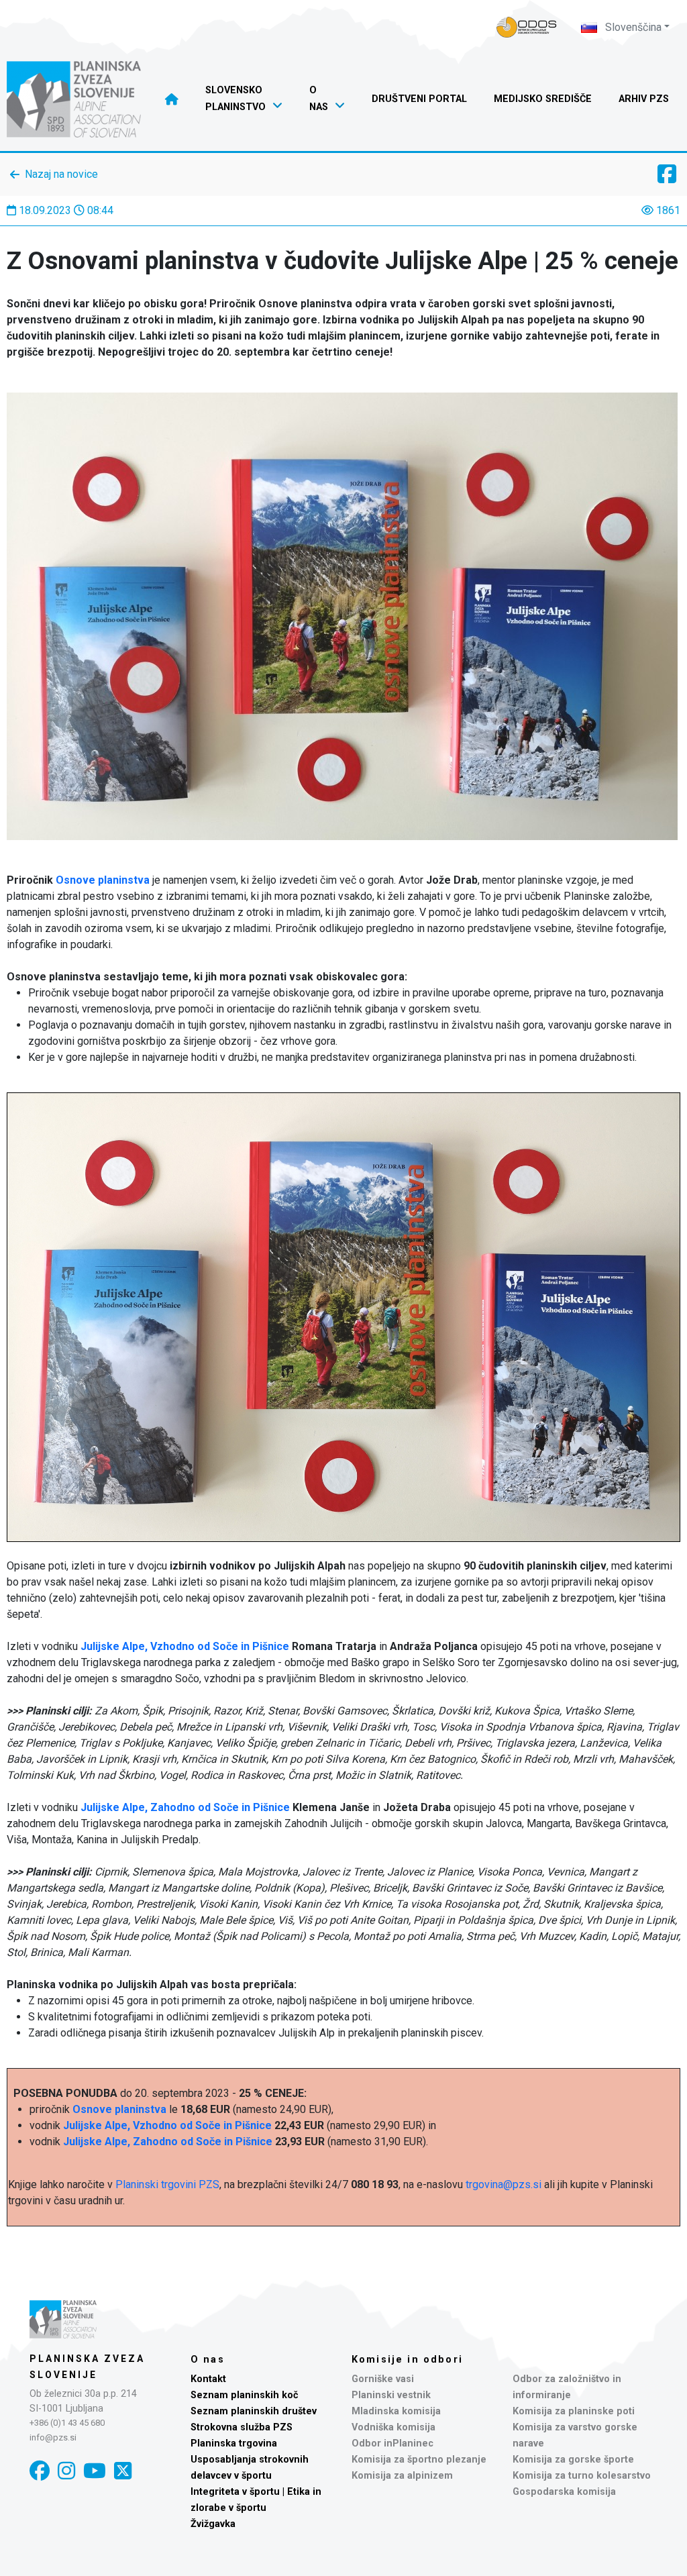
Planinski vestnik (391, 2395)
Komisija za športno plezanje (419, 2460)
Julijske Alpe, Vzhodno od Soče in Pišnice (185, 1646)
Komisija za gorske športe (573, 2460)
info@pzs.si (53, 2437)
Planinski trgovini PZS (167, 2184)
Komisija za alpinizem (402, 2476)
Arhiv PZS (644, 99)
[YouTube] (95, 2471)
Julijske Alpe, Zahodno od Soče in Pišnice (185, 1807)
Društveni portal (419, 99)
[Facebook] (40, 2471)
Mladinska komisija (396, 2411)
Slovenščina (632, 27)
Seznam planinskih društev (254, 2411)
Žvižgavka (213, 2524)
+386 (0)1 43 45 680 (67, 2423)
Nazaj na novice (61, 174)
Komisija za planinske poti (574, 2411)
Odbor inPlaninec (392, 2443)
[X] (123, 2471)
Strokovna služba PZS (242, 2427)
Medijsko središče (543, 99)
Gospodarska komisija (564, 2492)
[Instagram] (66, 2471)
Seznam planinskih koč (245, 2395)
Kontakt (208, 2379)
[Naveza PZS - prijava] (527, 27)
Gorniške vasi (383, 2379)
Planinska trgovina (234, 2443)
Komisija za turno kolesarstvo (582, 2476)
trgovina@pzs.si (504, 2184)
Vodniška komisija (393, 2427)
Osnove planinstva (103, 880)
